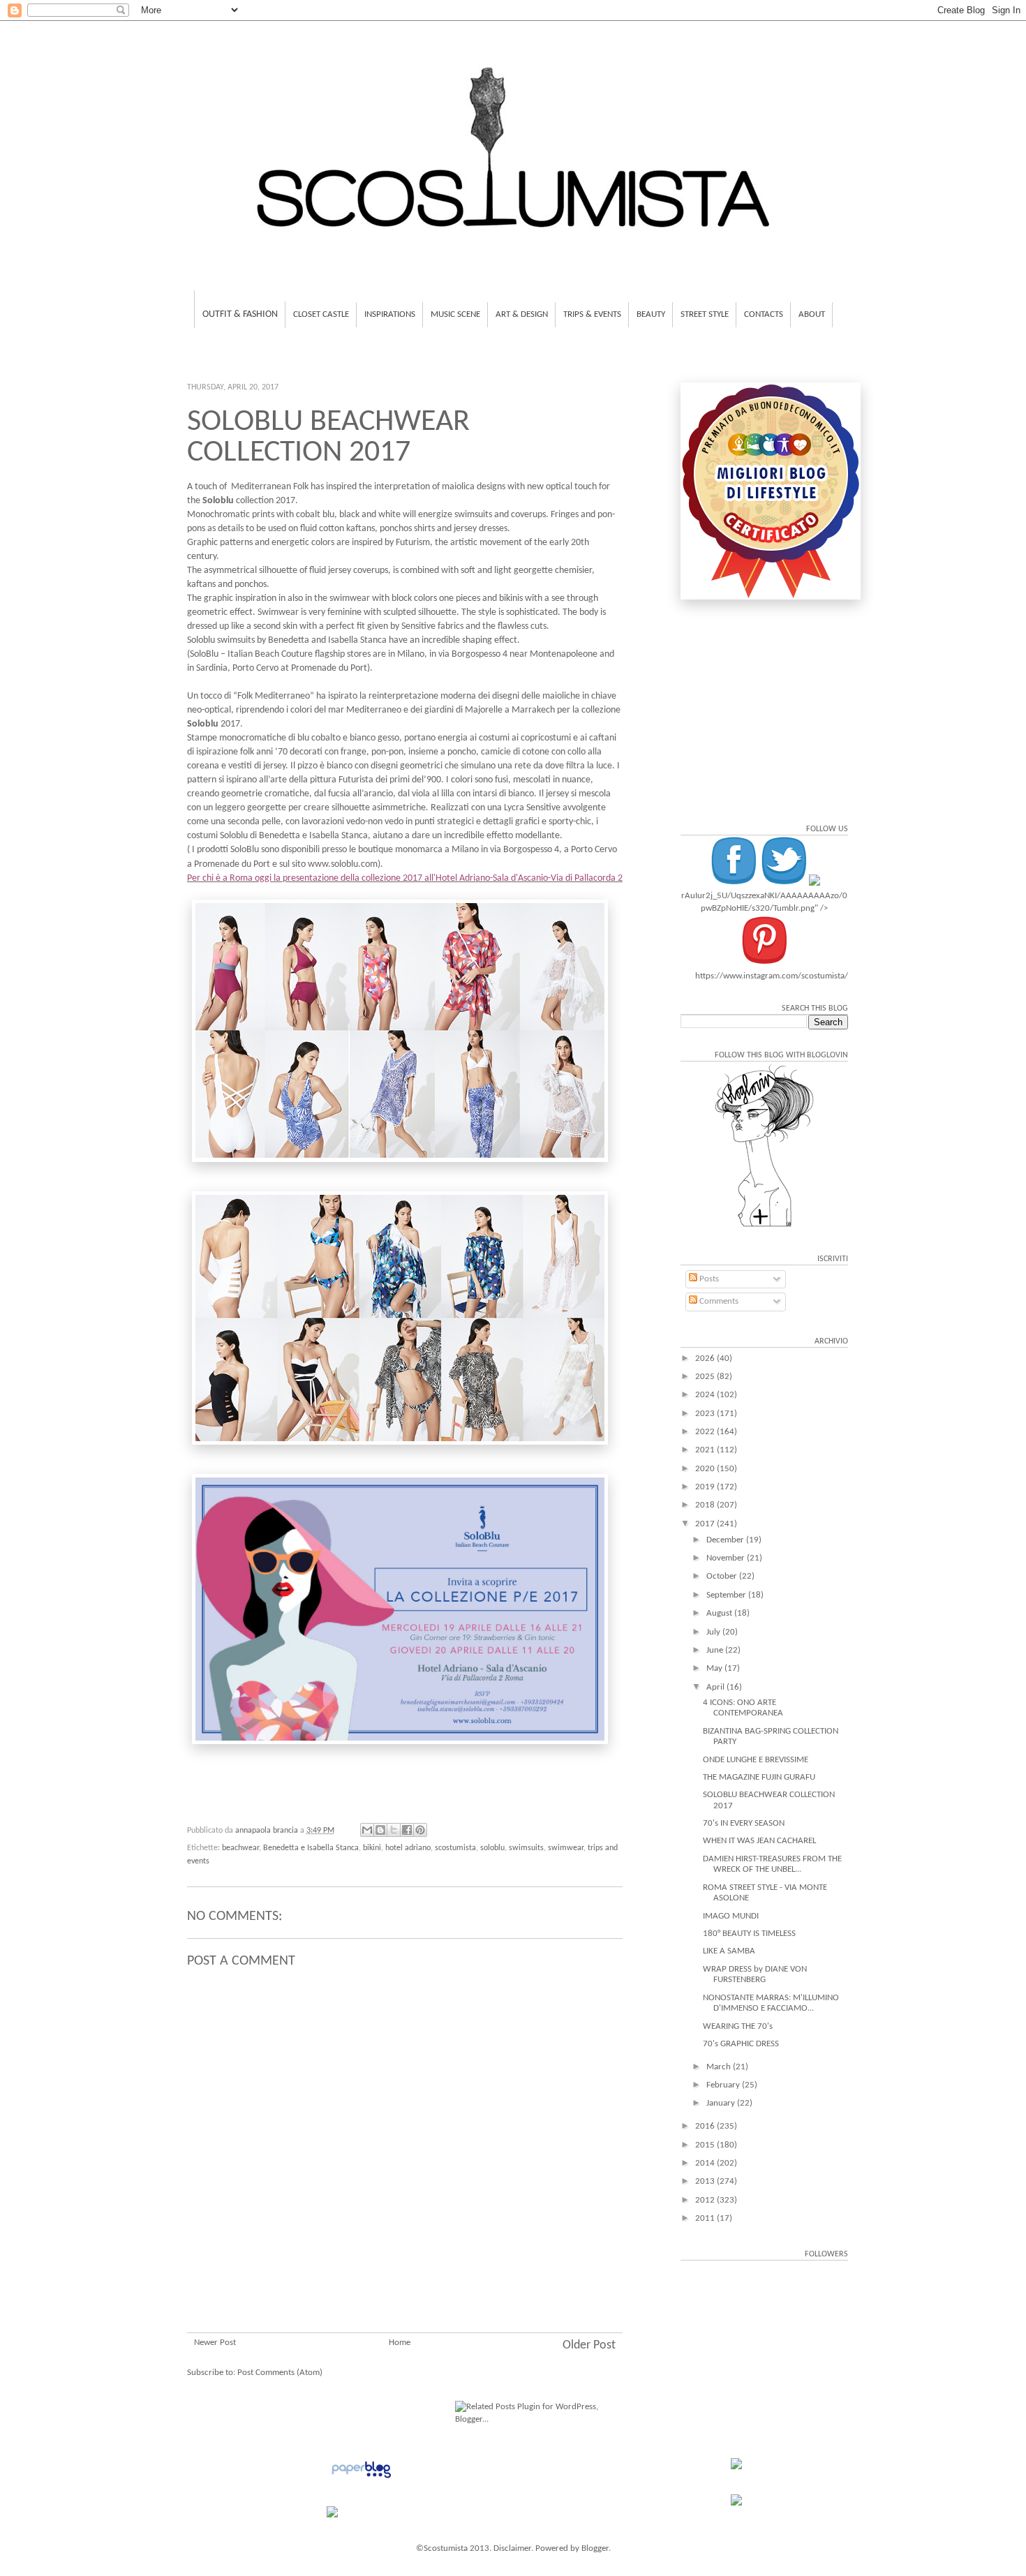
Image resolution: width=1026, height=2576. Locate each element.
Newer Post (215, 2343)
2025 (706, 1377)
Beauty (651, 314)
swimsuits (526, 1848)
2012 (706, 2200)
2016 (706, 2126)
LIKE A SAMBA (729, 1951)
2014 (706, 2163)
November (727, 1558)
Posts (708, 1279)
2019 (706, 1487)
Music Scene (455, 314)
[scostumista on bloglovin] (764, 1227)
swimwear (566, 1848)
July (714, 1632)
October (723, 1576)
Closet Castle (321, 314)
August (720, 1613)
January (722, 2103)
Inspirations (390, 314)
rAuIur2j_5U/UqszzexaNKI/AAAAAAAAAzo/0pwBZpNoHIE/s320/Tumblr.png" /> (764, 902)
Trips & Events (592, 314)
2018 (706, 1505)
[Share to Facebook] (407, 1830)
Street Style (705, 314)
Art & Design (522, 314)
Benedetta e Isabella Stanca (311, 1848)
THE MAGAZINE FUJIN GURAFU (759, 1777)
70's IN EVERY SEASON (744, 1823)
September (727, 1595)
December (726, 1540)
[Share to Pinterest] (420, 1830)
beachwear (240, 1848)
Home (400, 2343)
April (716, 1687)
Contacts (764, 314)
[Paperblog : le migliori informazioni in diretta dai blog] (361, 2479)
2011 (706, 2218)
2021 (706, 1450)
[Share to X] (394, 1830)
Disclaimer (512, 2548)
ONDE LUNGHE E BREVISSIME (756, 1760)
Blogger (595, 2548)
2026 (706, 1358)
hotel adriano (408, 1848)
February (724, 2085)
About (812, 314)
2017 (706, 1524)
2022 (706, 1432)
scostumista (455, 1848)
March (720, 2067)
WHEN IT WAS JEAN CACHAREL (759, 1841)
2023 (706, 1414)
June (716, 1650)
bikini (372, 1848)
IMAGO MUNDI (731, 1916)
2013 (706, 2181)
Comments (718, 1301)
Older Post (589, 2345)
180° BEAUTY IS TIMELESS (749, 1934)
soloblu (492, 1848)
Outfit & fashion (240, 314)
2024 (706, 1395)
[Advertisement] (405, 2249)
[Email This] (367, 1830)
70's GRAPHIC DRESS (741, 2044)
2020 (706, 1469)
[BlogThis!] (380, 1830)
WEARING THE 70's (738, 2026)
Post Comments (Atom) (280, 2373)
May (715, 1668)
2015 (706, 2145)
